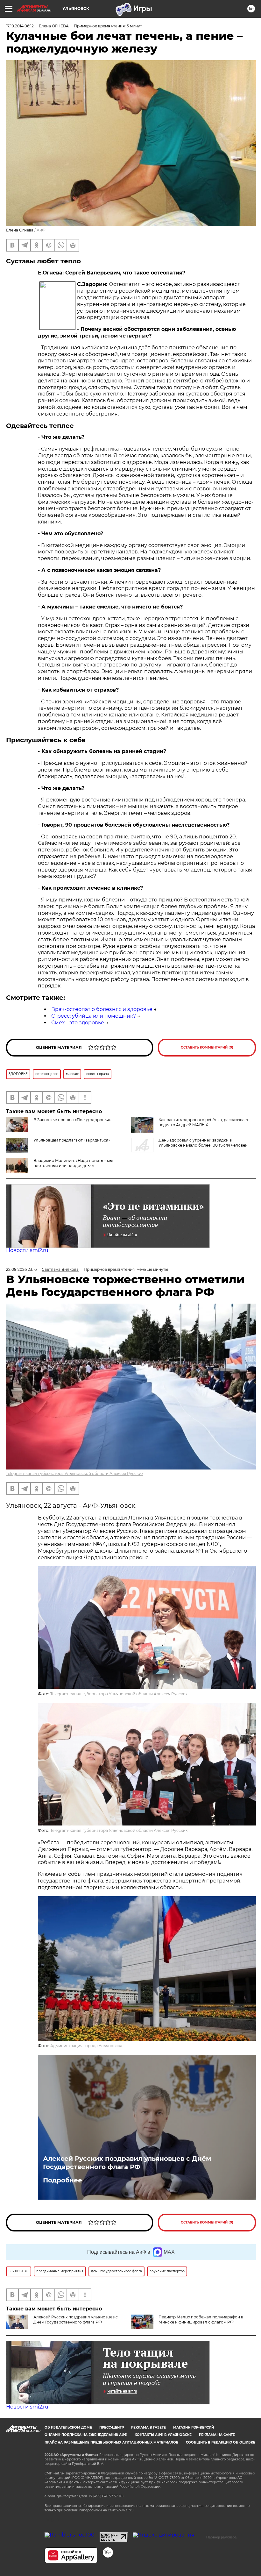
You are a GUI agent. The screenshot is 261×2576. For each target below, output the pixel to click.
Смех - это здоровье (78, 1023)
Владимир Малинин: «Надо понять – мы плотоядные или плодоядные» (73, 1163)
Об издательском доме (68, 2427)
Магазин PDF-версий (194, 2427)
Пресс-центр (112, 2427)
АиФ (41, 230)
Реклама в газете (148, 2427)
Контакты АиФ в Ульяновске (163, 2435)
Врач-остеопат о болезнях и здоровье (102, 1009)
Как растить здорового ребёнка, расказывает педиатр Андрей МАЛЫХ (204, 1122)
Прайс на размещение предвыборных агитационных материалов (112, 2442)
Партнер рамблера (221, 2537)
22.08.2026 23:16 (21, 1269)
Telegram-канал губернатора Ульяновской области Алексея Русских (75, 1473)
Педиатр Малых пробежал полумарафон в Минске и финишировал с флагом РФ (201, 2320)
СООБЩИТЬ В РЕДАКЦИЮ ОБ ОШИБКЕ (221, 2442)
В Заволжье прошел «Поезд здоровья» (72, 1120)
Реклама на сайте (217, 2435)
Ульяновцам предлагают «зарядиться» (72, 1140)
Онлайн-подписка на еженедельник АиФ (86, 2435)
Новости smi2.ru (27, 1250)
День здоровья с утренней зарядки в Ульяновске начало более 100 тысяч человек (203, 1143)
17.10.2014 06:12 (20, 26)
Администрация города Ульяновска (86, 2046)
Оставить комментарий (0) (207, 1047)
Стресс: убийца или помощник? (94, 1016)
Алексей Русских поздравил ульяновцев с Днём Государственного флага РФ (127, 2163)
